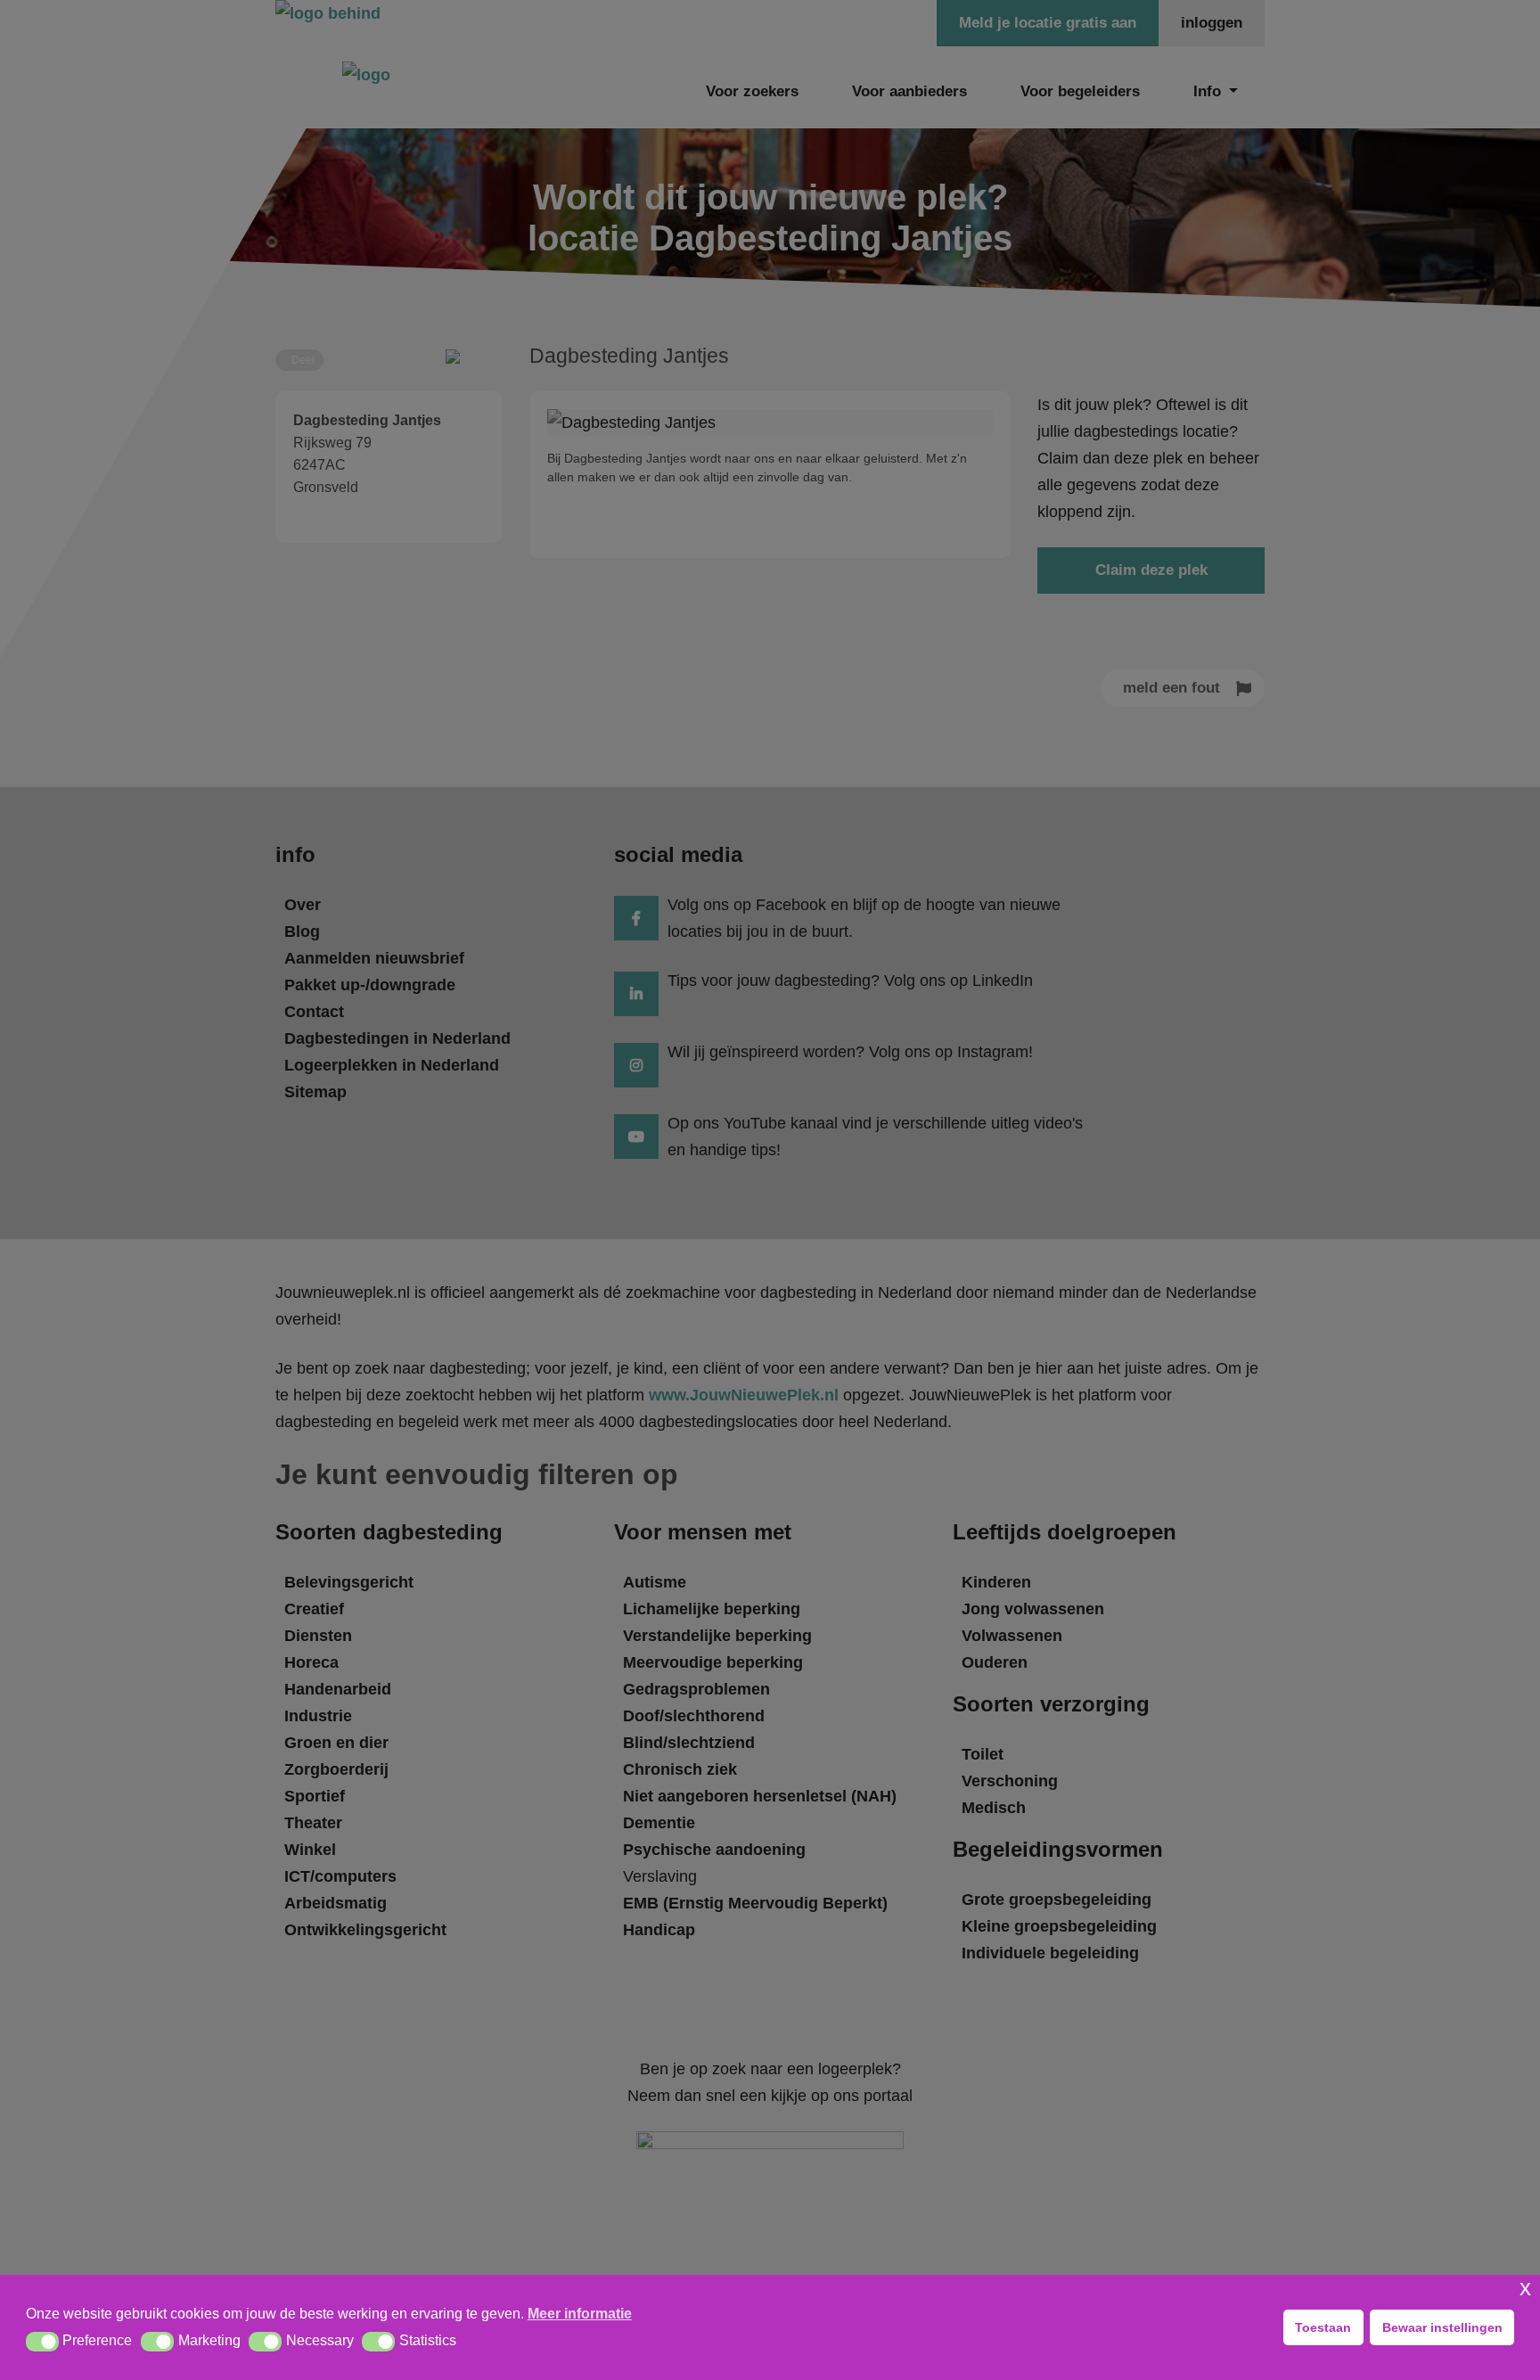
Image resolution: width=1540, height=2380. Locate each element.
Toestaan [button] (1323, 2327)
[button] (42, 2342)
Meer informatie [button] (580, 2314)
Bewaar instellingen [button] (1442, 2327)
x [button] (1525, 2288)
